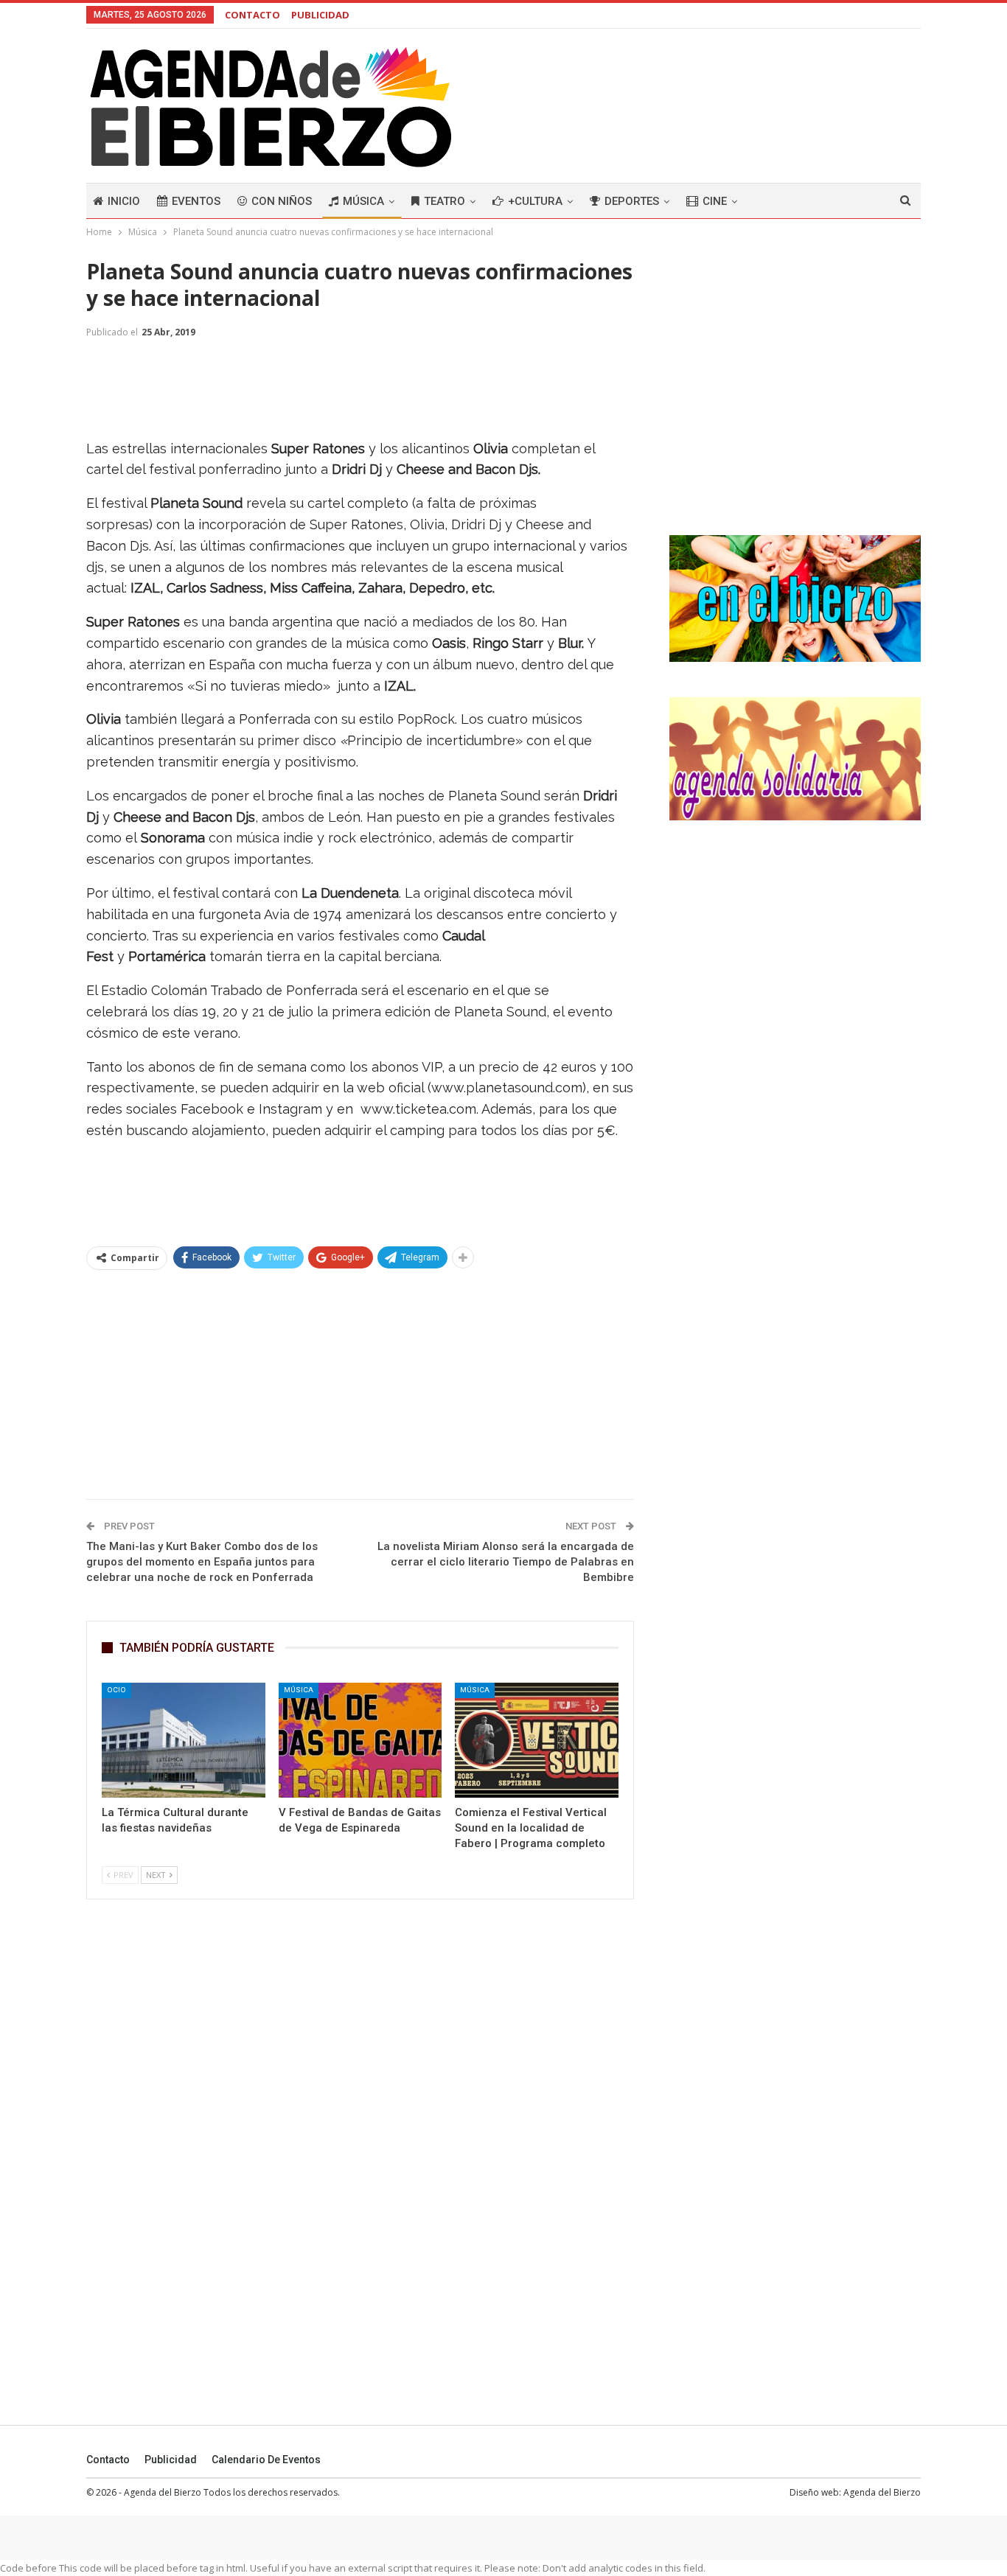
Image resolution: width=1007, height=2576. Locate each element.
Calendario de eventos (266, 2460)
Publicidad (171, 2460)
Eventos (196, 201)
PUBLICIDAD (320, 15)
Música (363, 201)
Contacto (108, 2460)
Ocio (116, 1690)
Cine (715, 201)
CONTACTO (252, 15)
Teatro (445, 201)
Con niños (282, 201)
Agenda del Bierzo (882, 2492)
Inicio (124, 201)
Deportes (632, 201)
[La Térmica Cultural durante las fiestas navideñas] (184, 1740)
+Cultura (535, 201)
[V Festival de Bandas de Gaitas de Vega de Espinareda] (360, 1740)
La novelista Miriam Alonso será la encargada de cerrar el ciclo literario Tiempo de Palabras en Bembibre (506, 1562)
